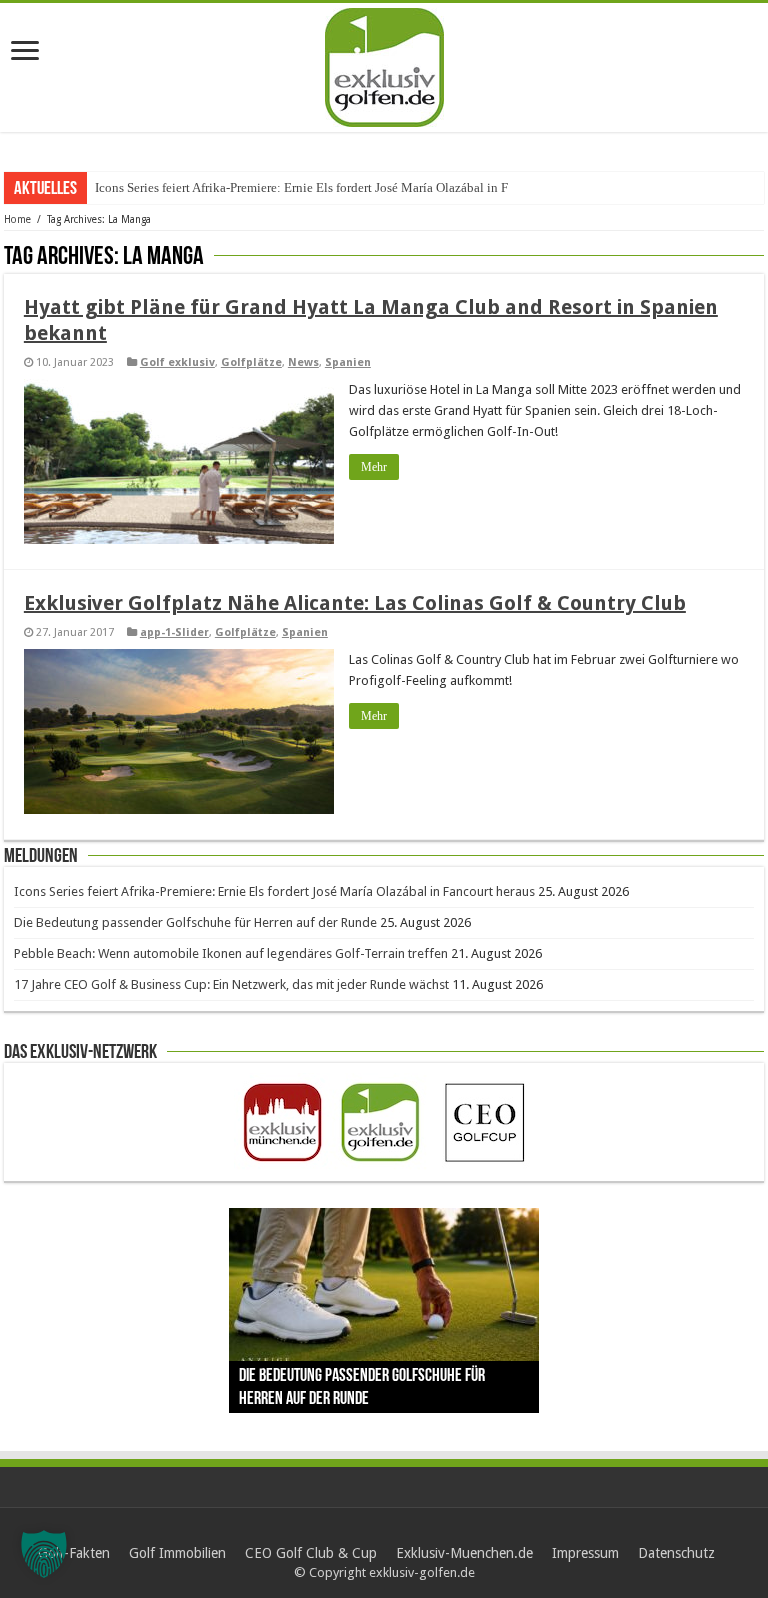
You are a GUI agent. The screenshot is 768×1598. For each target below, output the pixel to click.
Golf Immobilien (177, 1553)
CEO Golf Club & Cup (311, 1553)
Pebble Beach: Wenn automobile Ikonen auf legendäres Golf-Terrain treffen (231, 953)
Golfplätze (251, 362)
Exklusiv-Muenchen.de (464, 1553)
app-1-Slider (174, 632)
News (303, 362)
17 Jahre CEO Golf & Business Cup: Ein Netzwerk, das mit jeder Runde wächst (231, 984)
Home (17, 219)
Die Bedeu (123, 187)
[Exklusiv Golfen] (384, 64)
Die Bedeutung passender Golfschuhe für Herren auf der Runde (195, 922)
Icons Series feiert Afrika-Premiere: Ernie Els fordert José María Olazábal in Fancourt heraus (274, 891)
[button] (44, 1554)
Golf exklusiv (177, 362)
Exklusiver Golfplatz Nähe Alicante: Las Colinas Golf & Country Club (355, 603)
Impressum (585, 1553)
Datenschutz (676, 1553)
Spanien (348, 362)
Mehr (374, 467)
